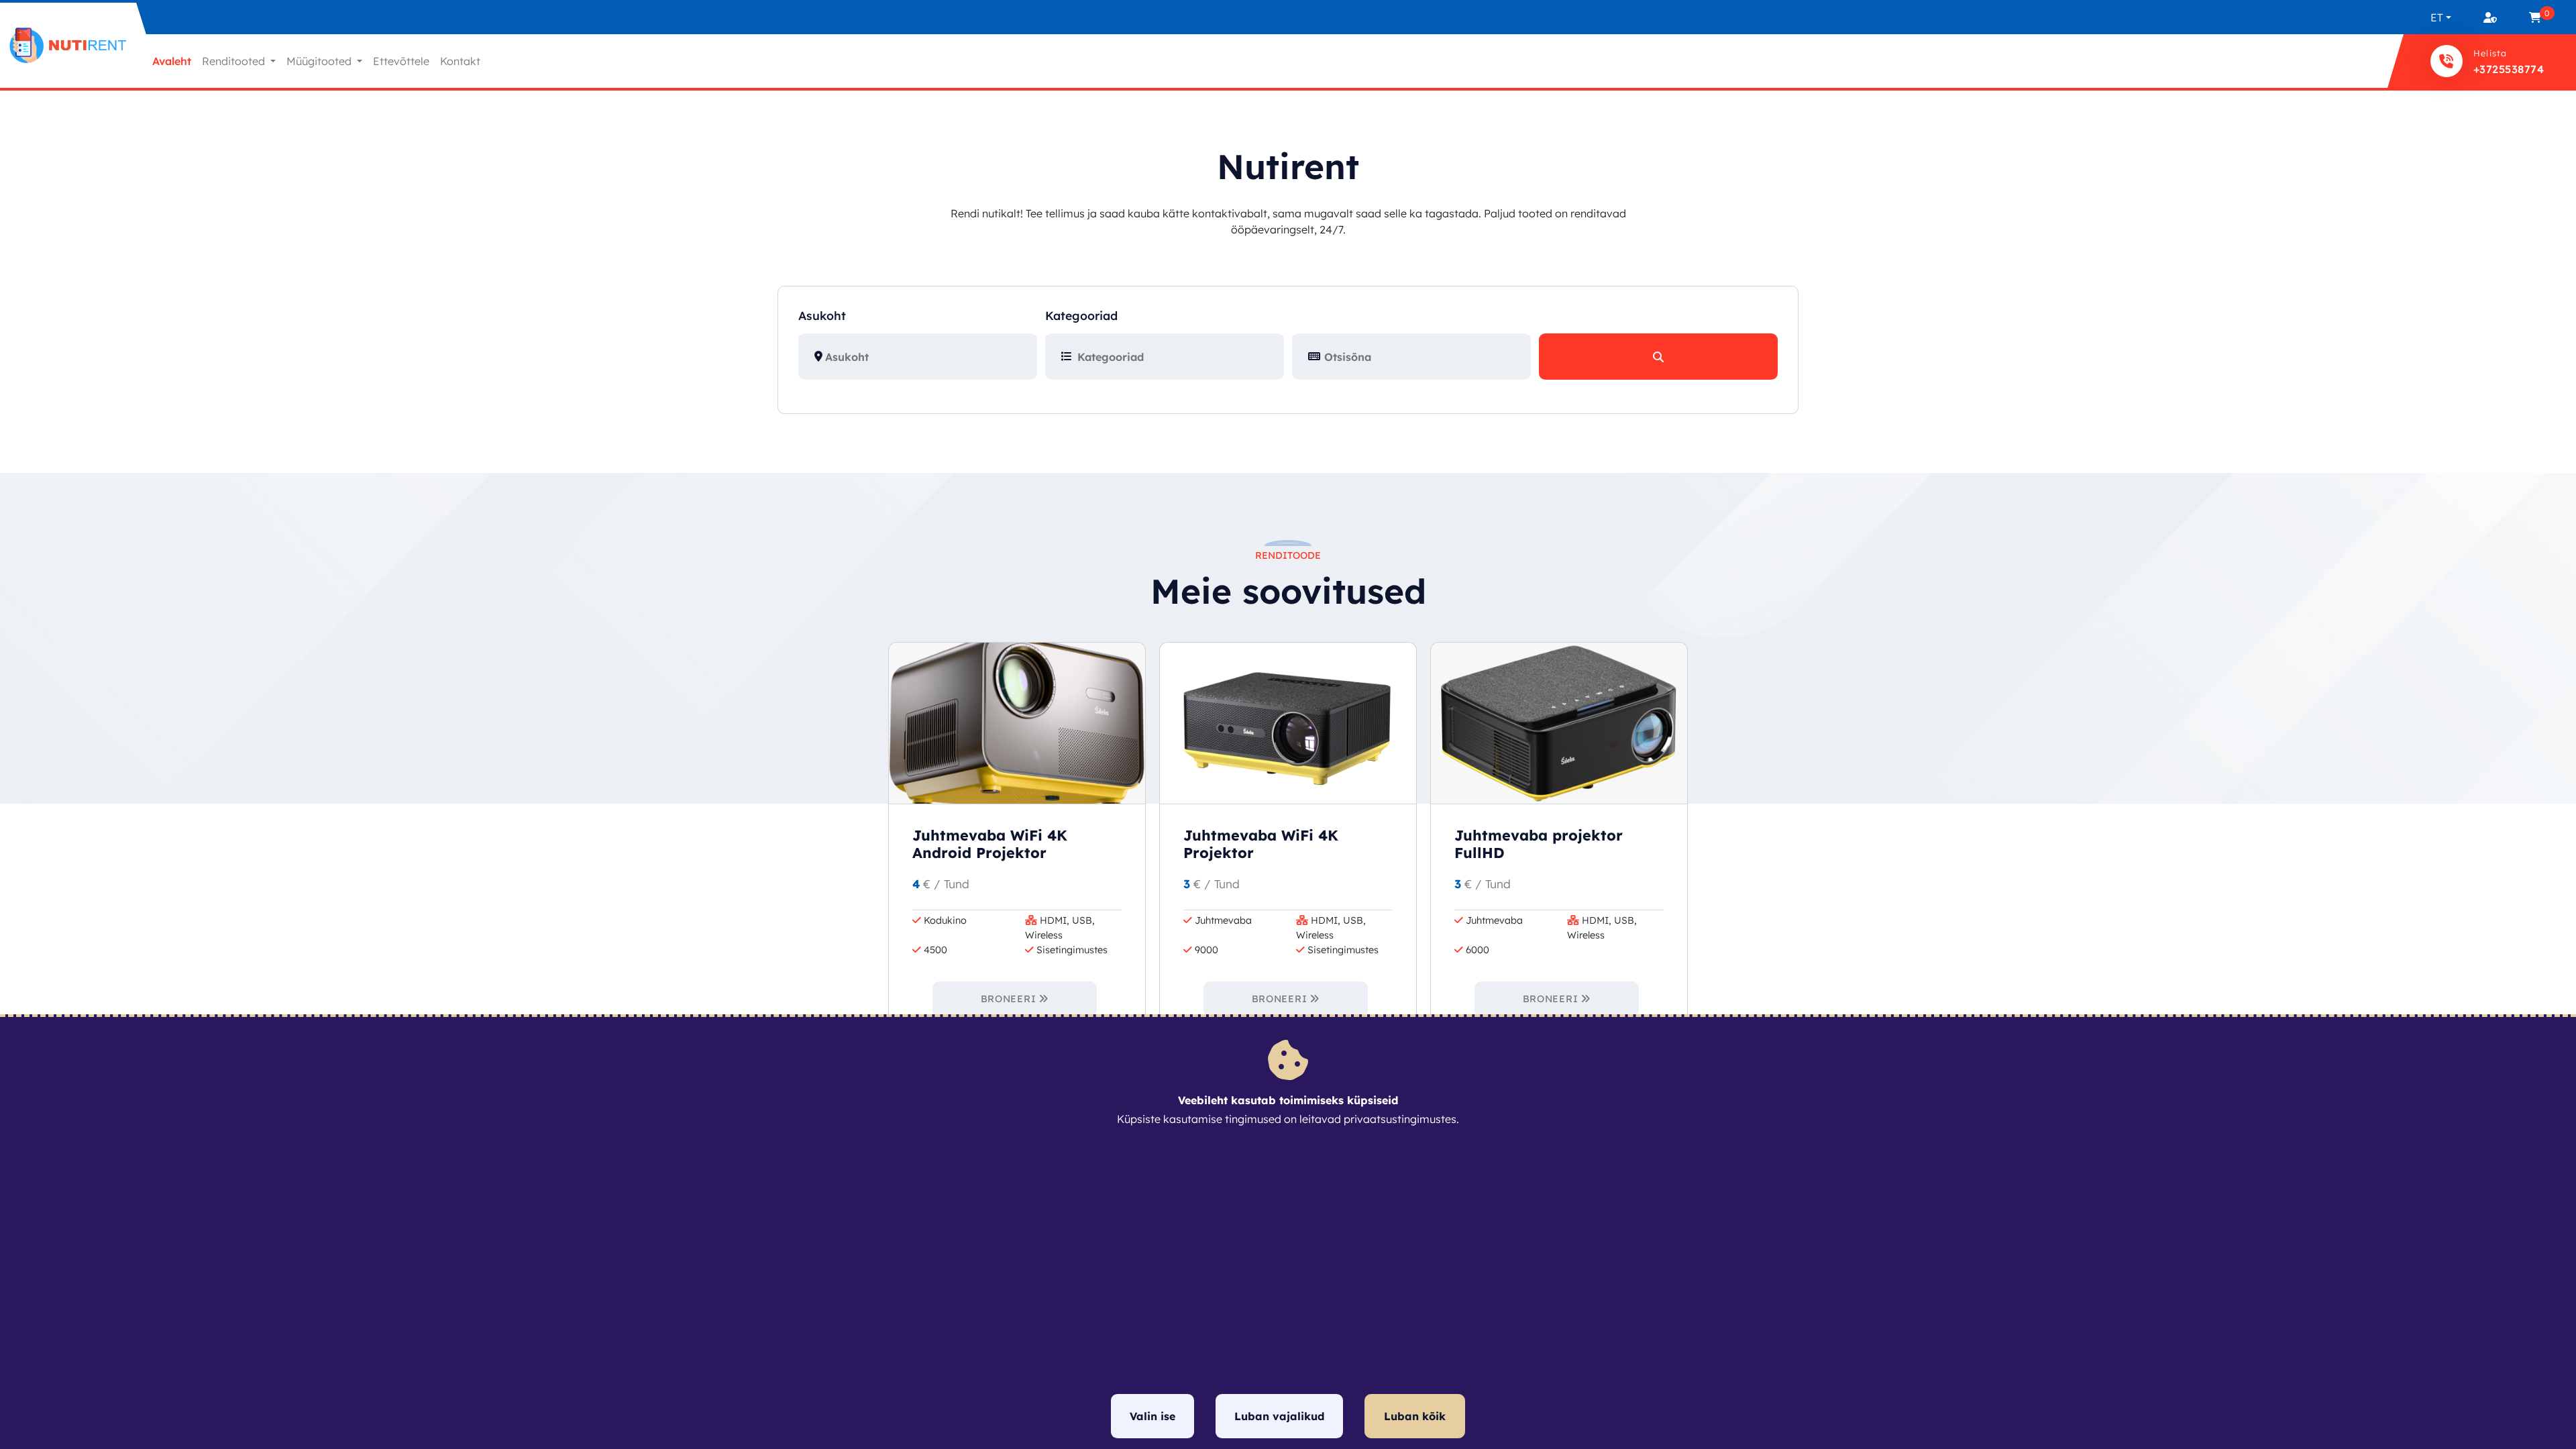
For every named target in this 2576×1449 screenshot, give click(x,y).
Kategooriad (1081, 315)
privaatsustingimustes (1400, 1119)
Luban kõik (1415, 1416)
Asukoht (822, 315)
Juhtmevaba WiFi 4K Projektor (1261, 844)
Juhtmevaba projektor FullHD (1539, 844)
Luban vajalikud (1279, 1416)
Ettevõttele (401, 61)
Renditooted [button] (235, 61)
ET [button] (2437, 17)
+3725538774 (2509, 69)
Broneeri (1009, 999)
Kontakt (460, 61)
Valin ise (1152, 1416)
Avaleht (172, 61)
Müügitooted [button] (320, 61)
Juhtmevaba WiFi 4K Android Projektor (990, 844)
